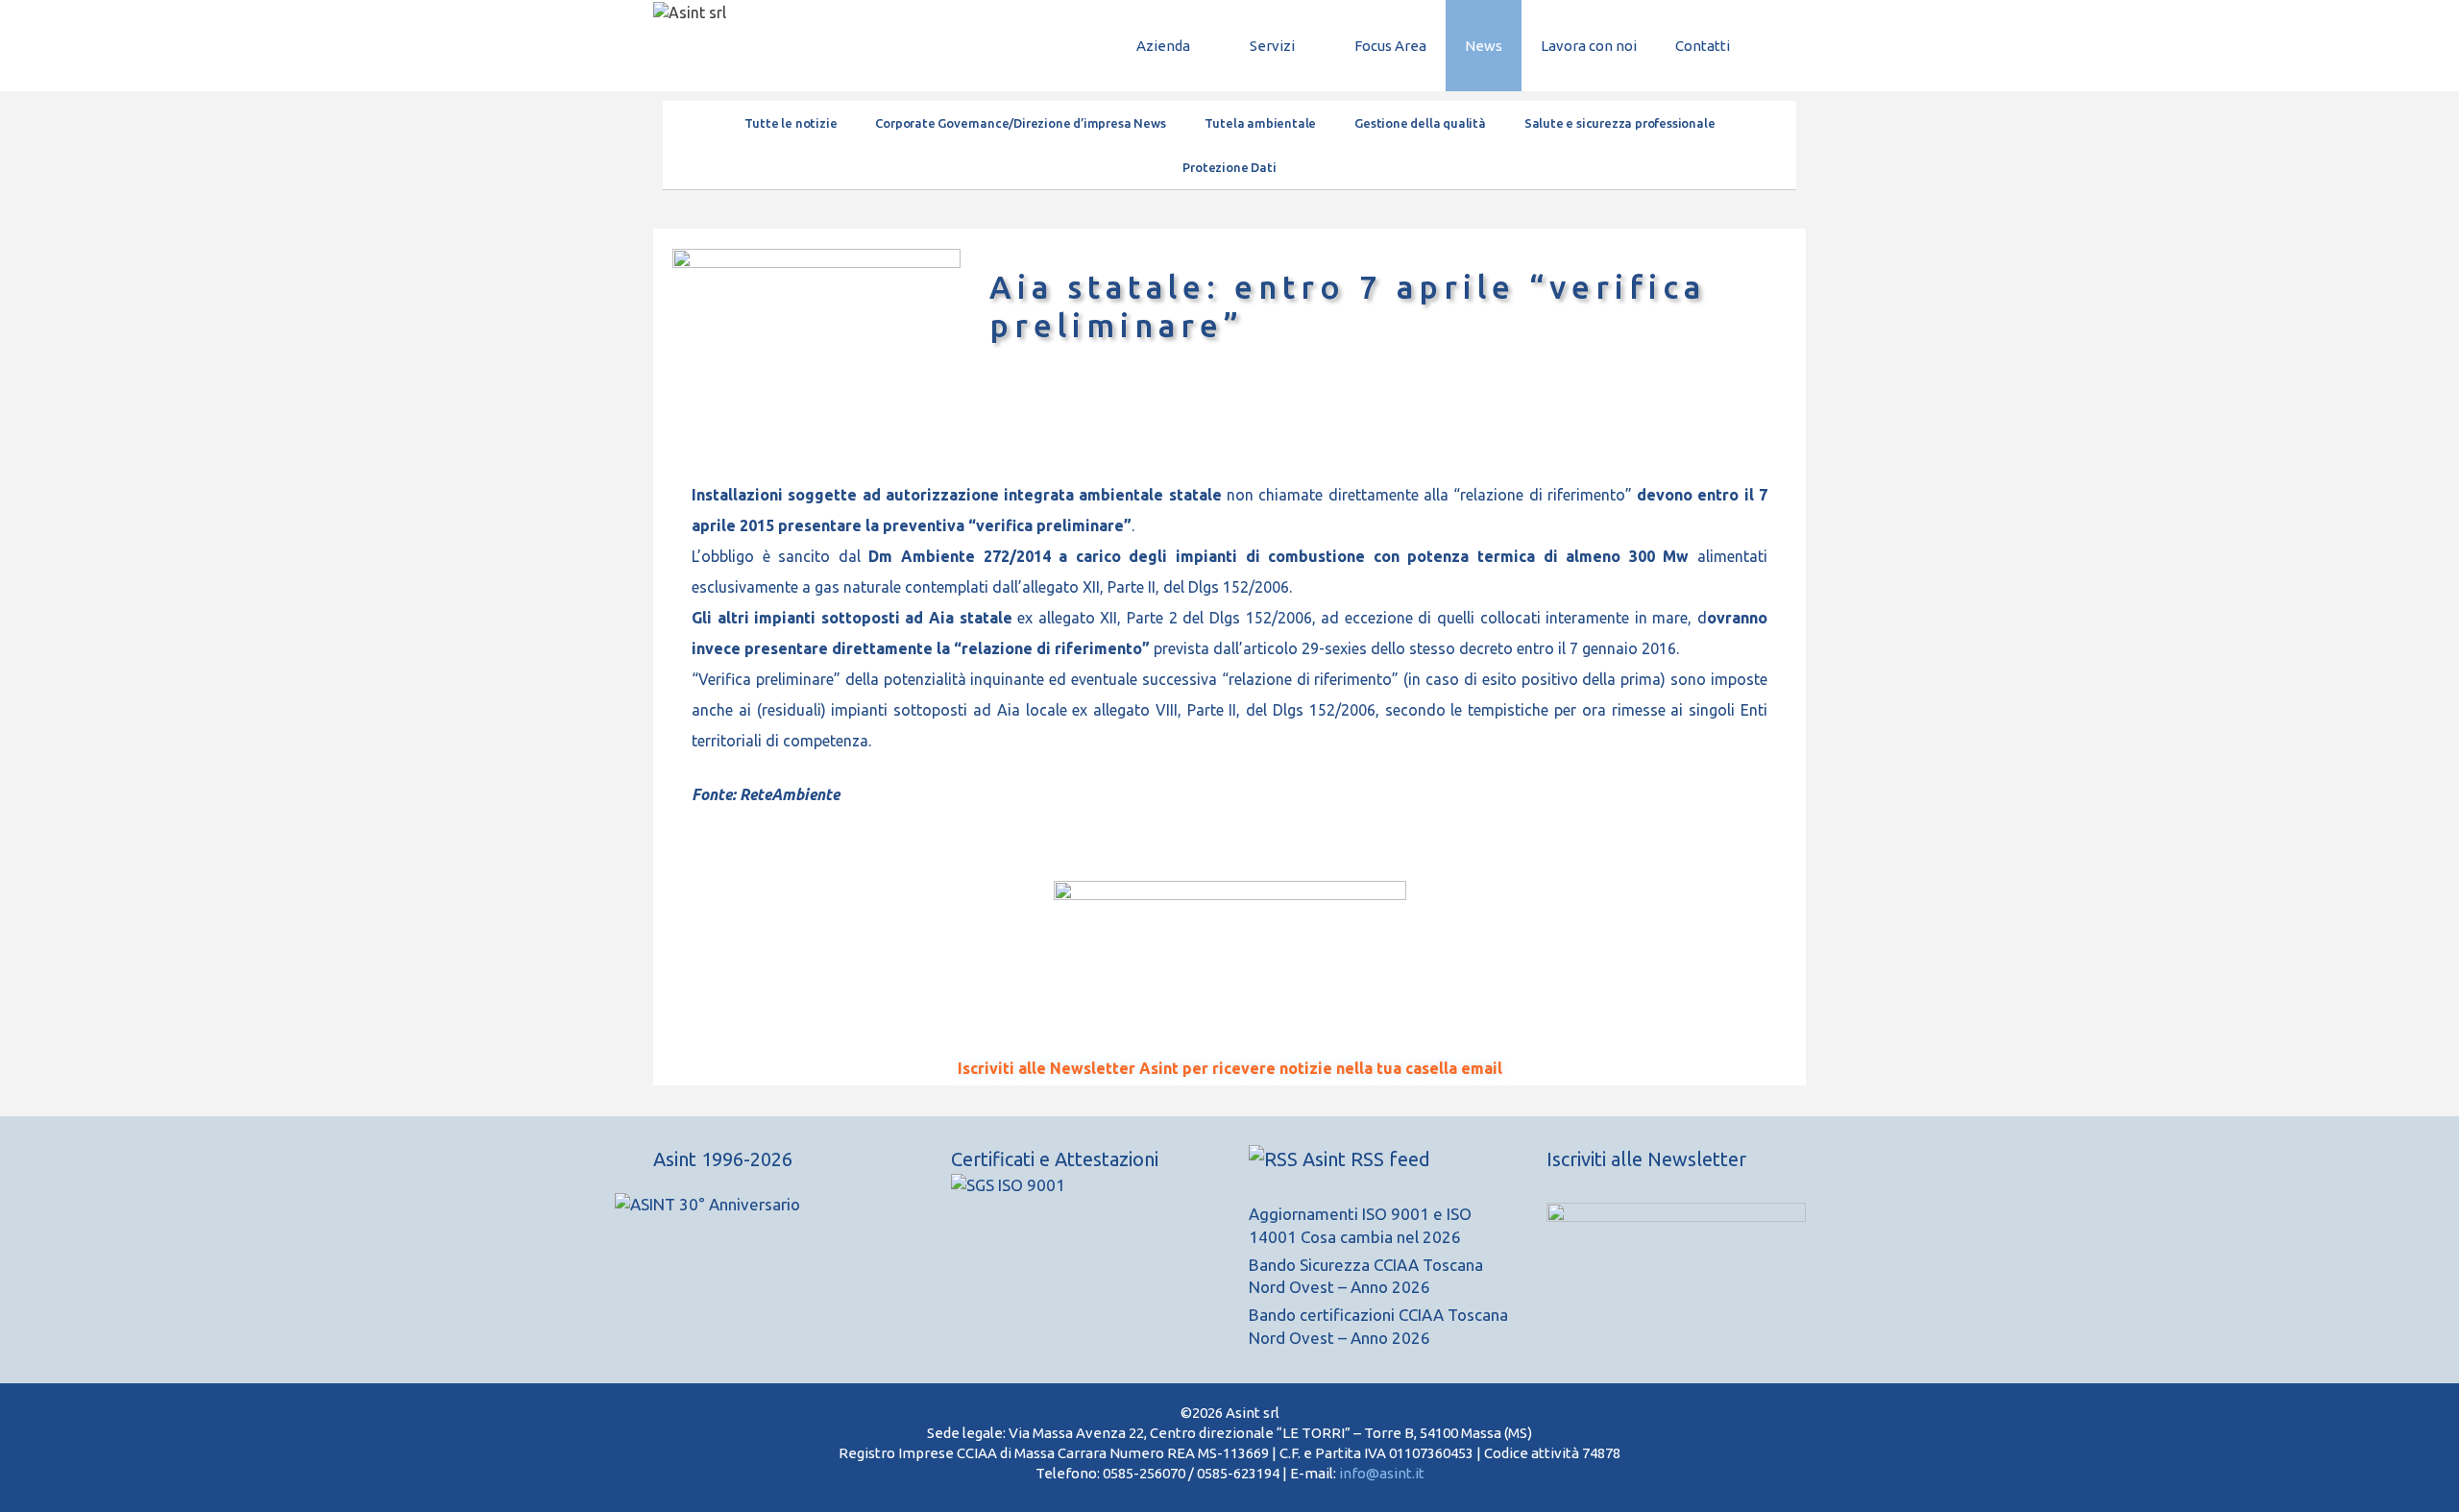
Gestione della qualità (1420, 123)
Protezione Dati (1229, 167)
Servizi (1272, 46)
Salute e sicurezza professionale (1620, 123)
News (1484, 46)
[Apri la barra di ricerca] (1777, 46)
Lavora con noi (1589, 46)
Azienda (1163, 46)
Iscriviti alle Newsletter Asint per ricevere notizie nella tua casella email (1230, 1068)
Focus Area (1390, 46)
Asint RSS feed (1366, 1159)
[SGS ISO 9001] (1008, 1185)
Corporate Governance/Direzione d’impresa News (1020, 123)
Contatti (1703, 46)
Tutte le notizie (791, 123)
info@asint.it (1382, 1473)
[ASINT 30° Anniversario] (783, 1214)
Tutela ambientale (1261, 123)
